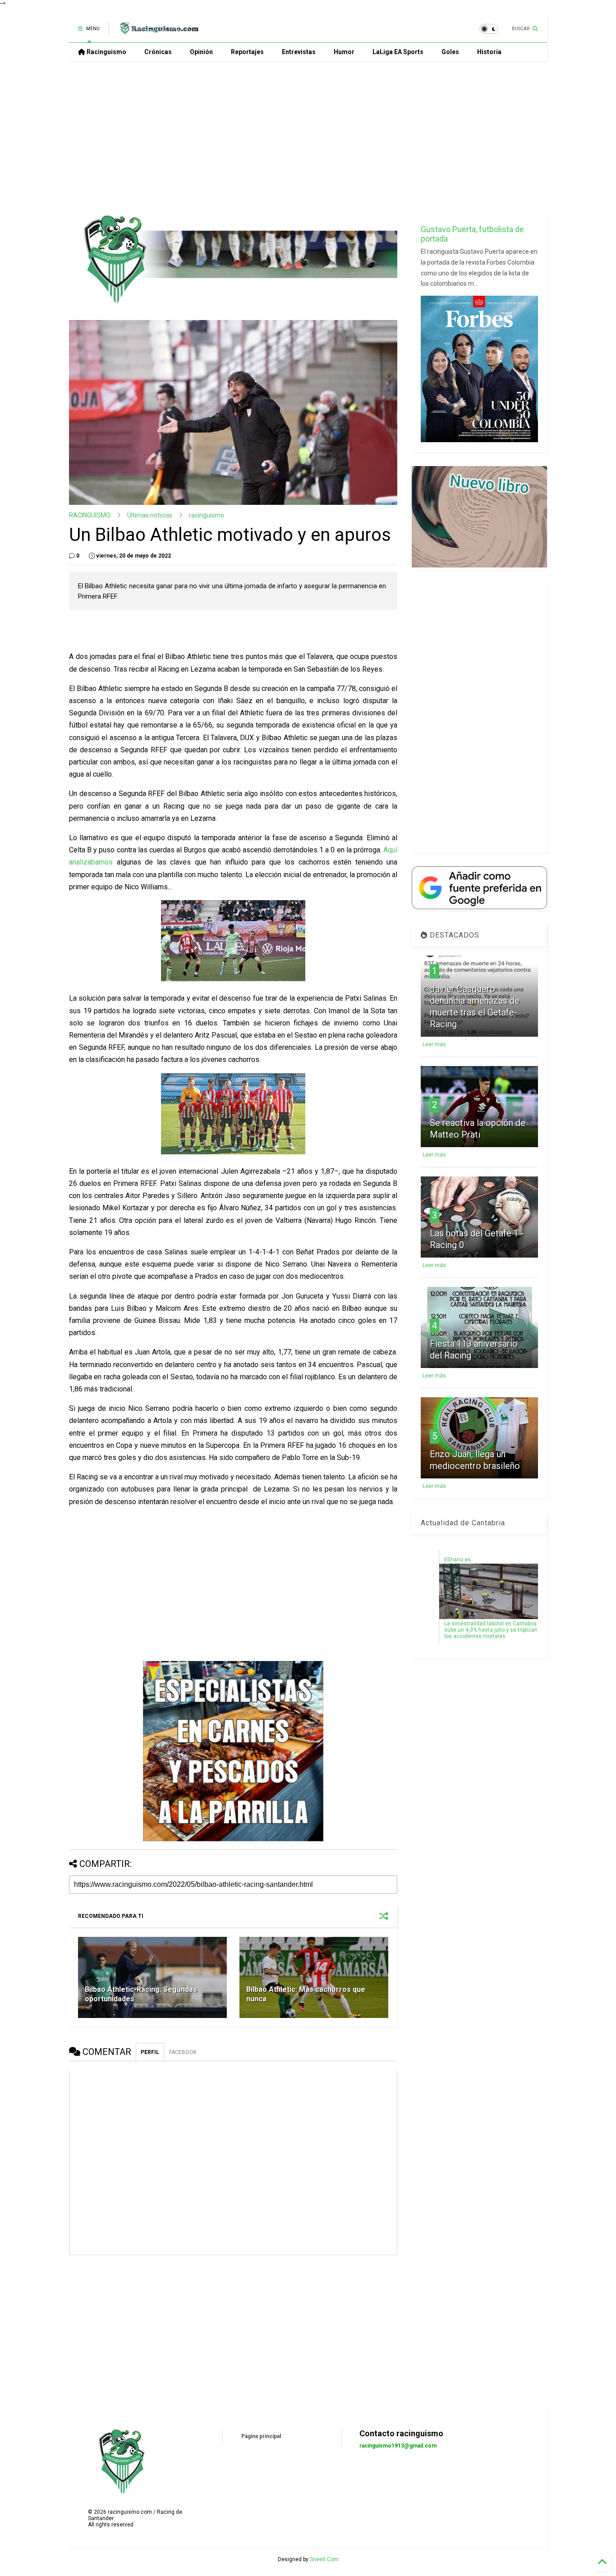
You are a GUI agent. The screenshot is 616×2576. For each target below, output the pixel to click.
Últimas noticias (150, 515)
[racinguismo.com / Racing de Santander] (158, 32)
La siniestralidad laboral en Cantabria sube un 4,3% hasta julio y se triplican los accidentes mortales (491, 1630)
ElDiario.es (457, 1560)
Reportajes (247, 52)
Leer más (434, 1044)
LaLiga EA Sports (398, 52)
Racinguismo (106, 52)
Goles (450, 52)
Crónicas (158, 52)
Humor (344, 52)
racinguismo (207, 515)
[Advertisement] (308, 137)
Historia (489, 52)
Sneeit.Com (324, 2559)
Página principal (261, 2436)
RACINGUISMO (90, 515)
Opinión (201, 52)
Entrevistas (299, 52)
